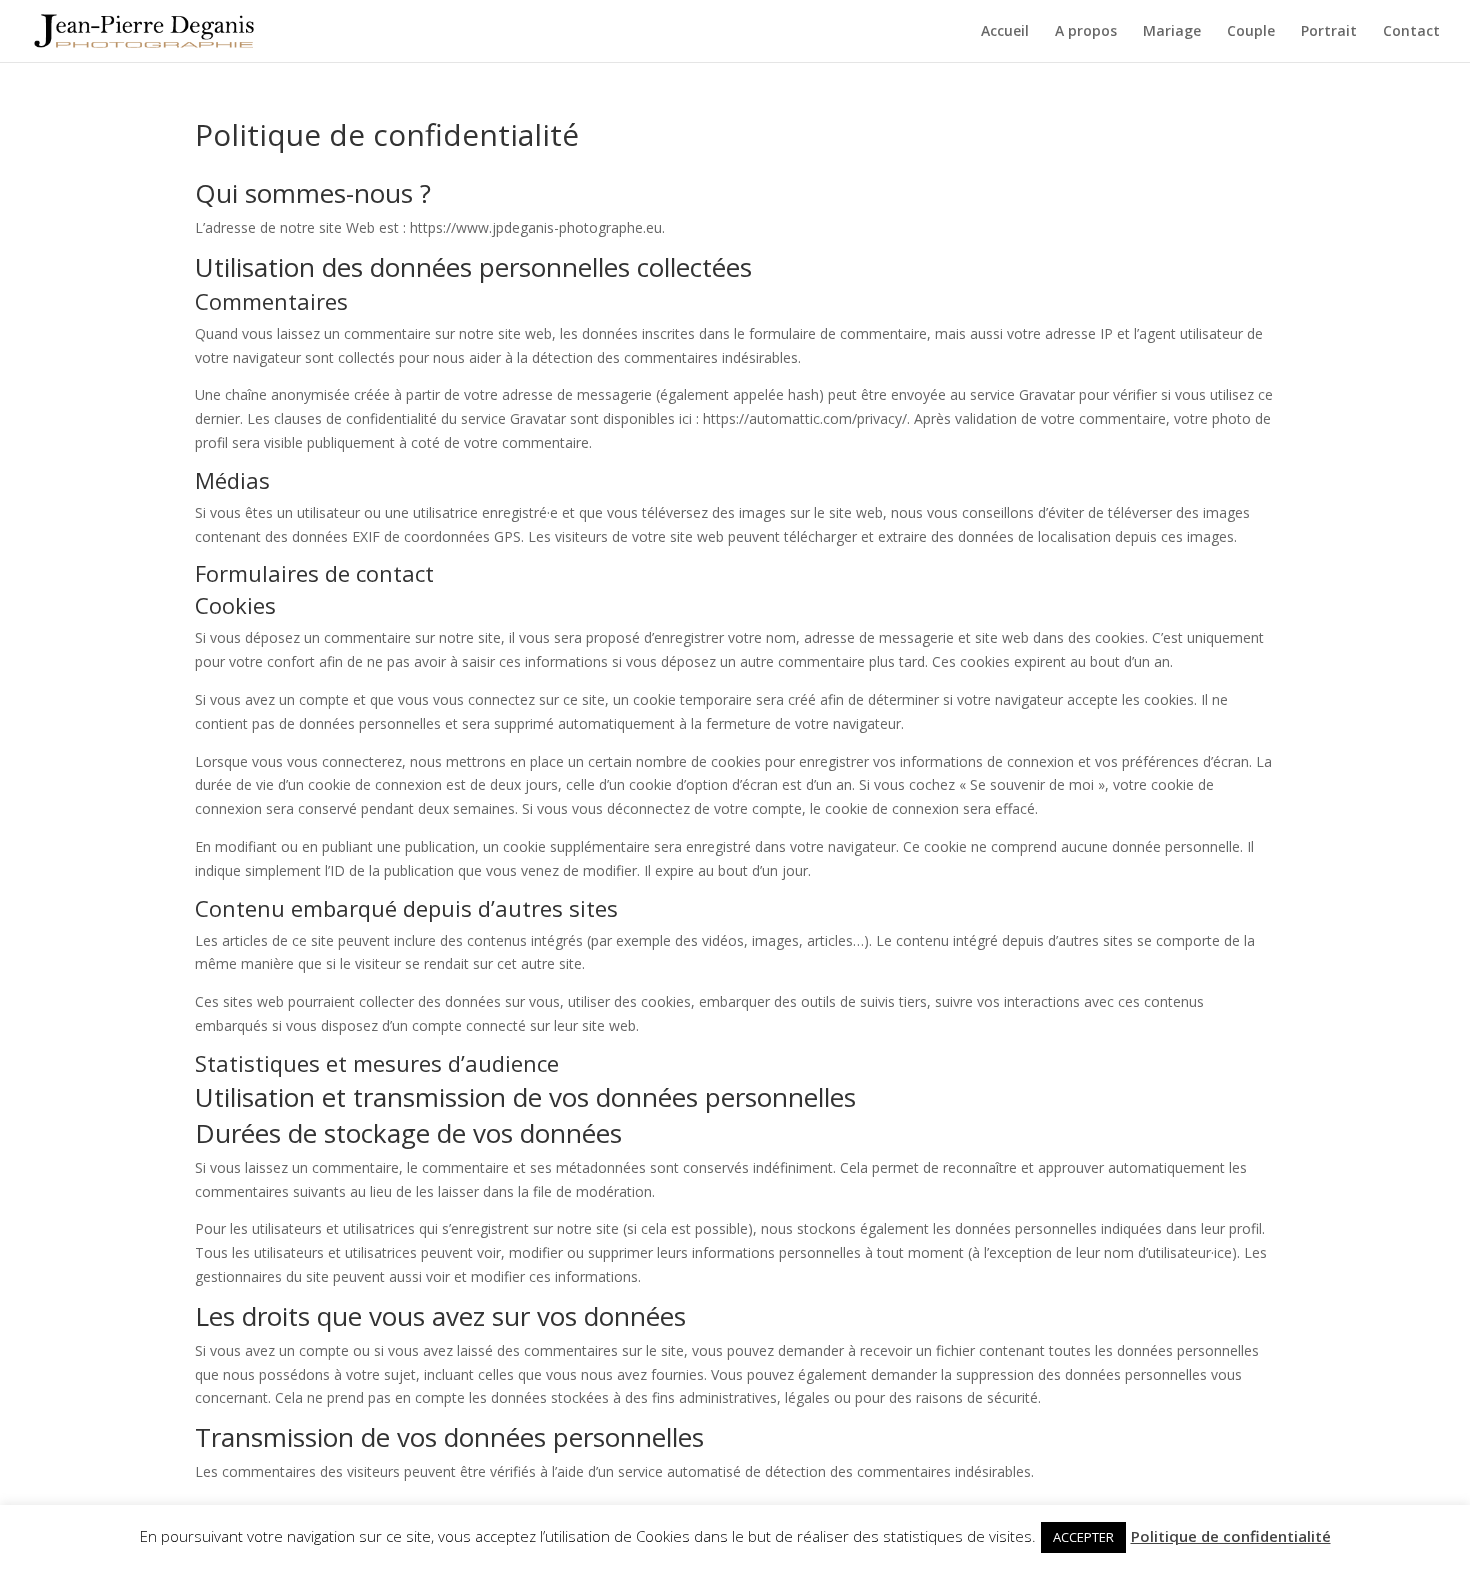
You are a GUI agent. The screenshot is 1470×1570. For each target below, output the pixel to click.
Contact (1411, 32)
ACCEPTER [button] (1083, 1537)
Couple (1251, 32)
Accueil (1005, 32)
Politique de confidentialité (1231, 1536)
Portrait (1329, 32)
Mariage (1172, 32)
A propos (1086, 32)
